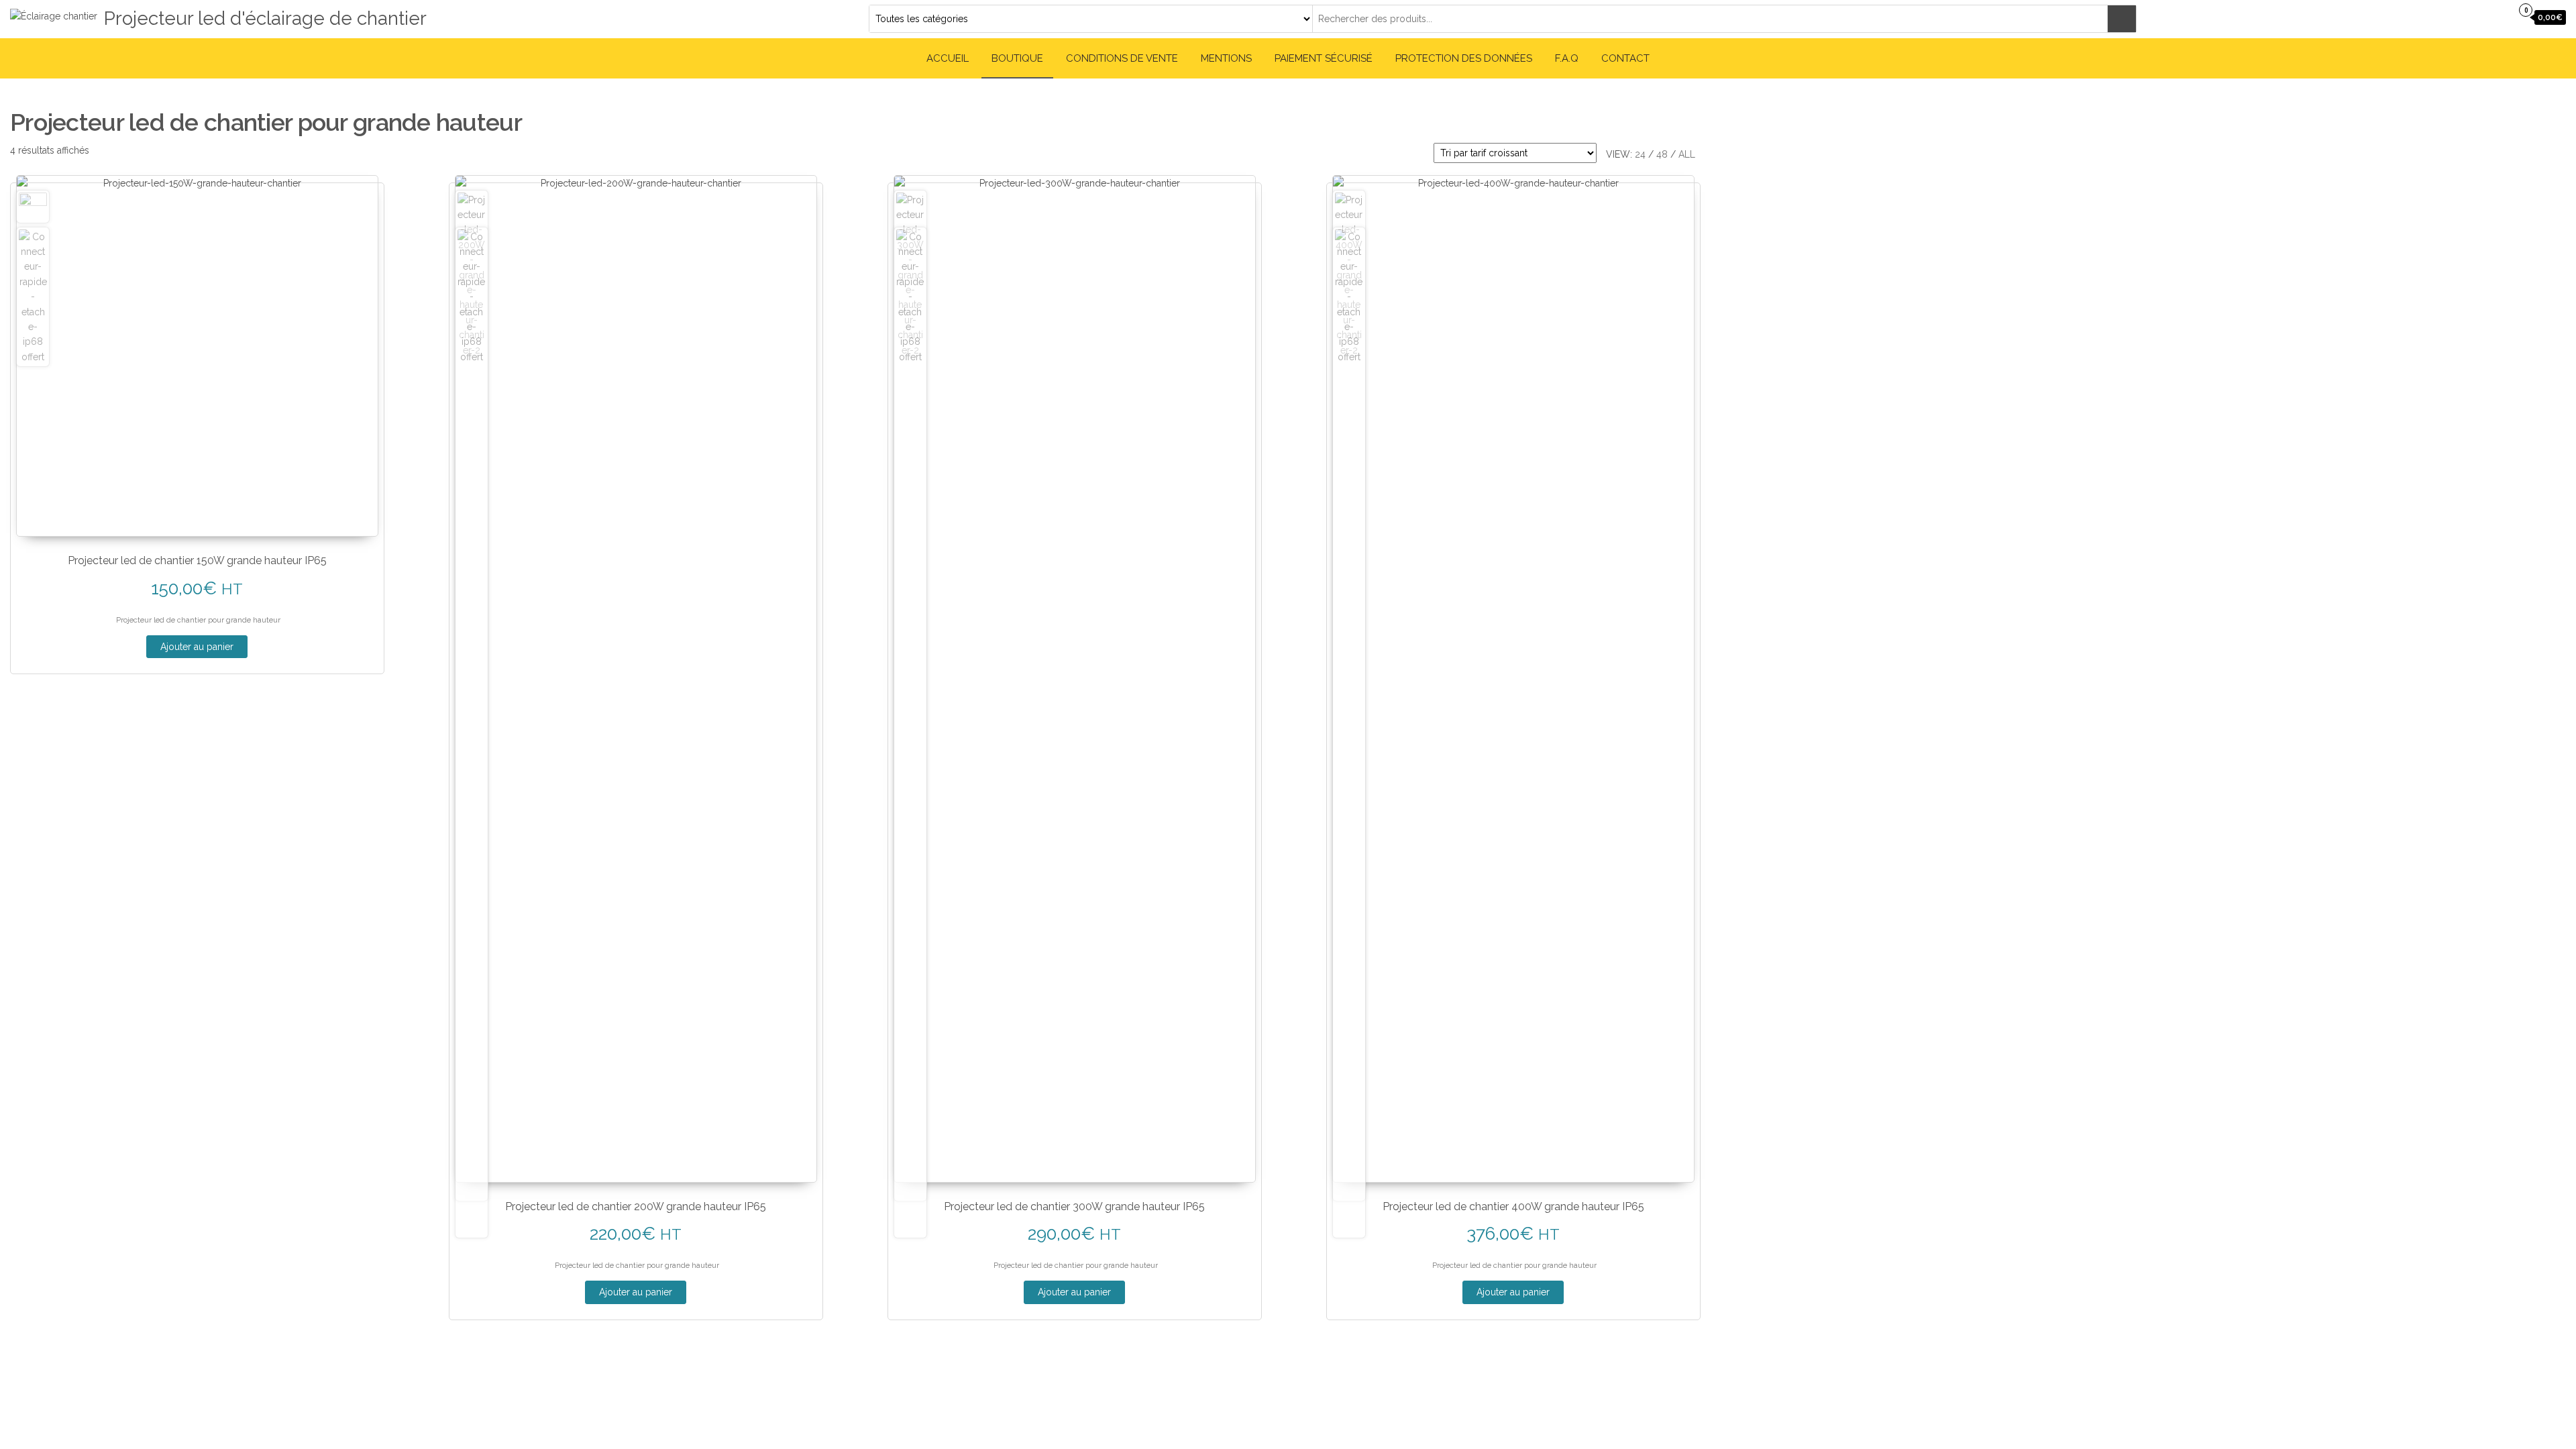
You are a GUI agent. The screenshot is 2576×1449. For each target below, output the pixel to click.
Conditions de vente (1122, 58)
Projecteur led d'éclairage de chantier (265, 18)
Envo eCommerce (1388, 1385)
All (1687, 154)
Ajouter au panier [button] (197, 647)
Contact (1625, 58)
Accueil (948, 58)
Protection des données (1464, 58)
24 (1640, 154)
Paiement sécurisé (1324, 58)
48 (1662, 154)
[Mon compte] (2498, 17)
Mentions (1226, 58)
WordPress (1279, 1385)
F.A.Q (1567, 58)
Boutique (1017, 58)
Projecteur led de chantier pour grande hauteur (198, 620)
